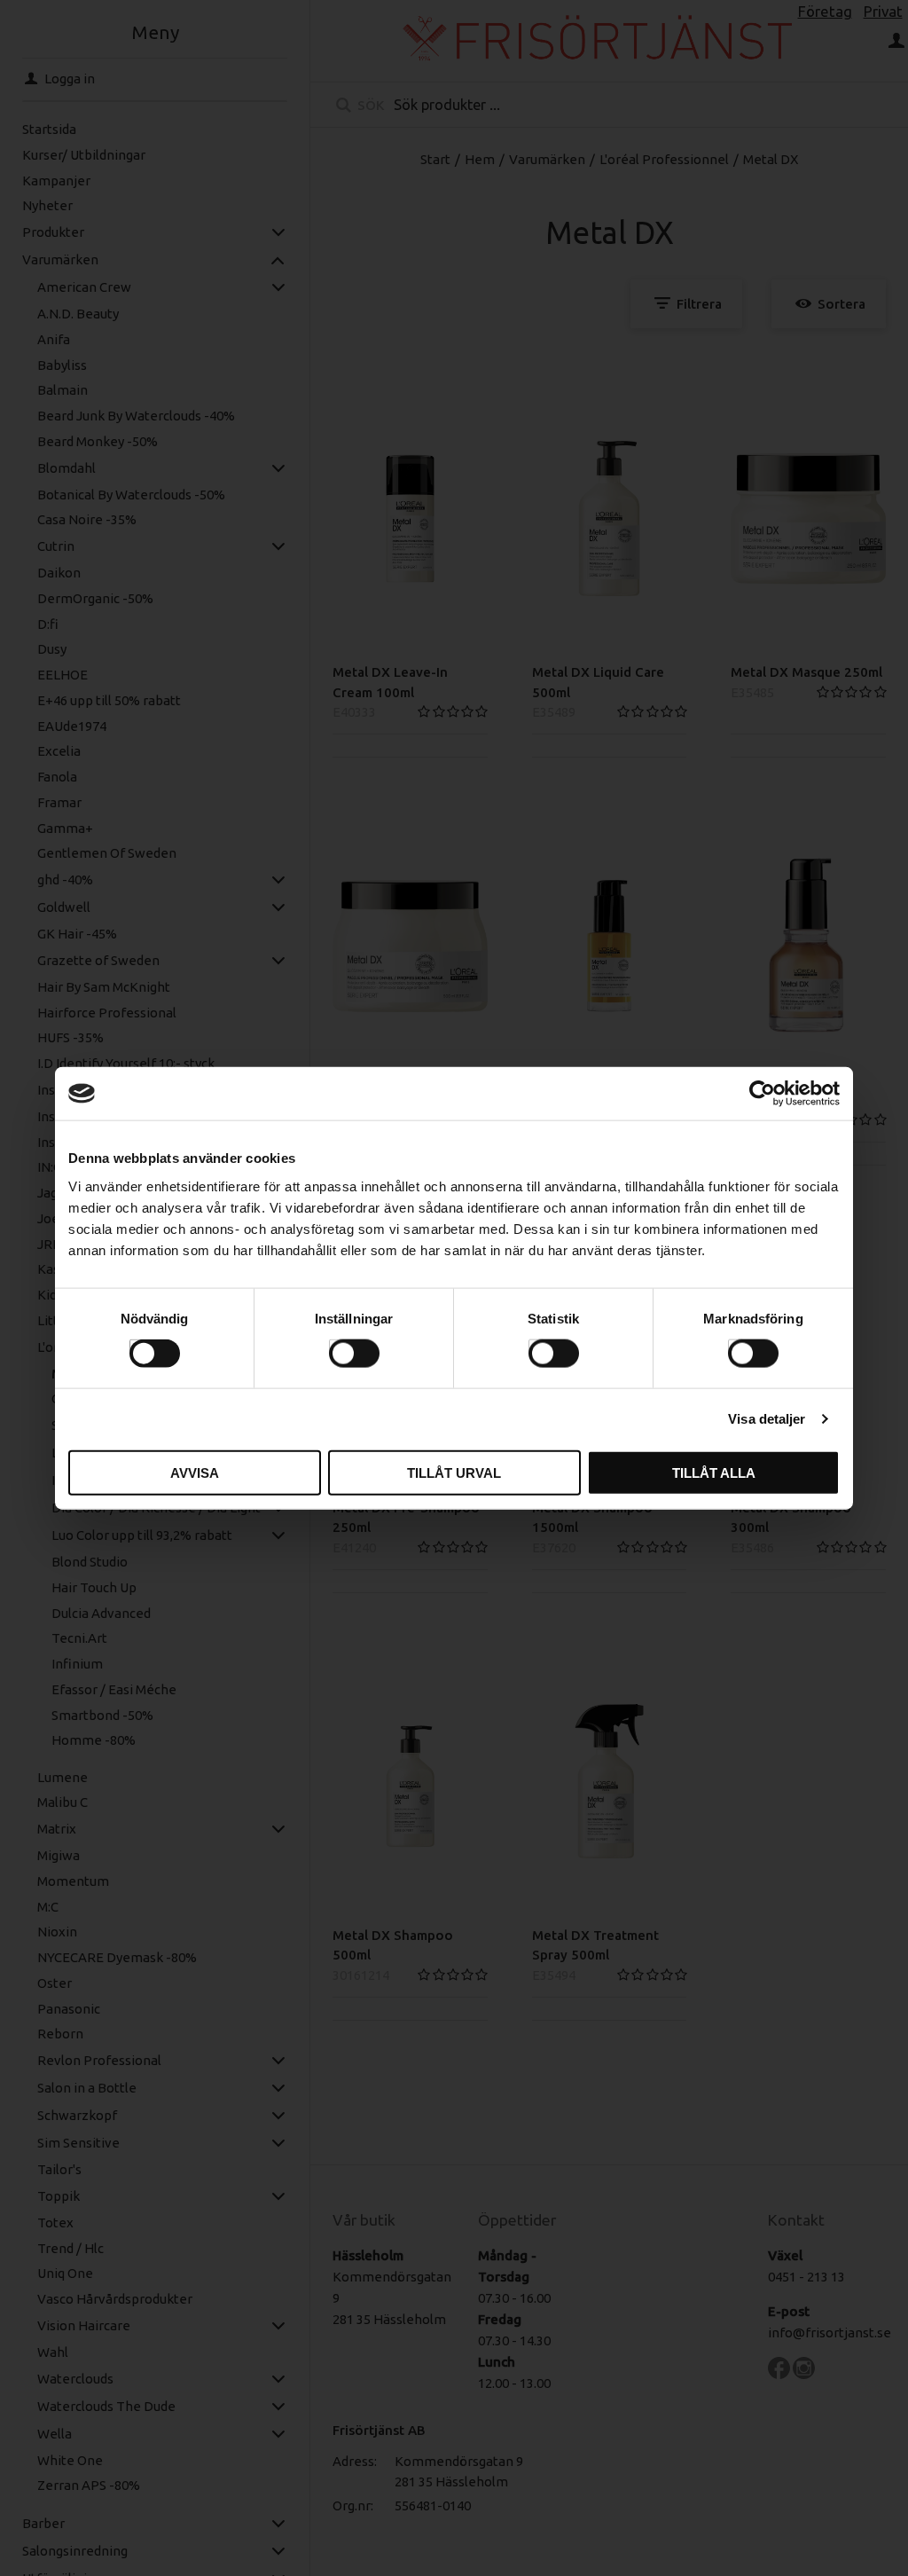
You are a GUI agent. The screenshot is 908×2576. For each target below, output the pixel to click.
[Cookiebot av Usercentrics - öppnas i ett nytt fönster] (762, 1094)
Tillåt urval (454, 1472)
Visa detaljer (767, 1419)
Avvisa (195, 1472)
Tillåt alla (714, 1472)
